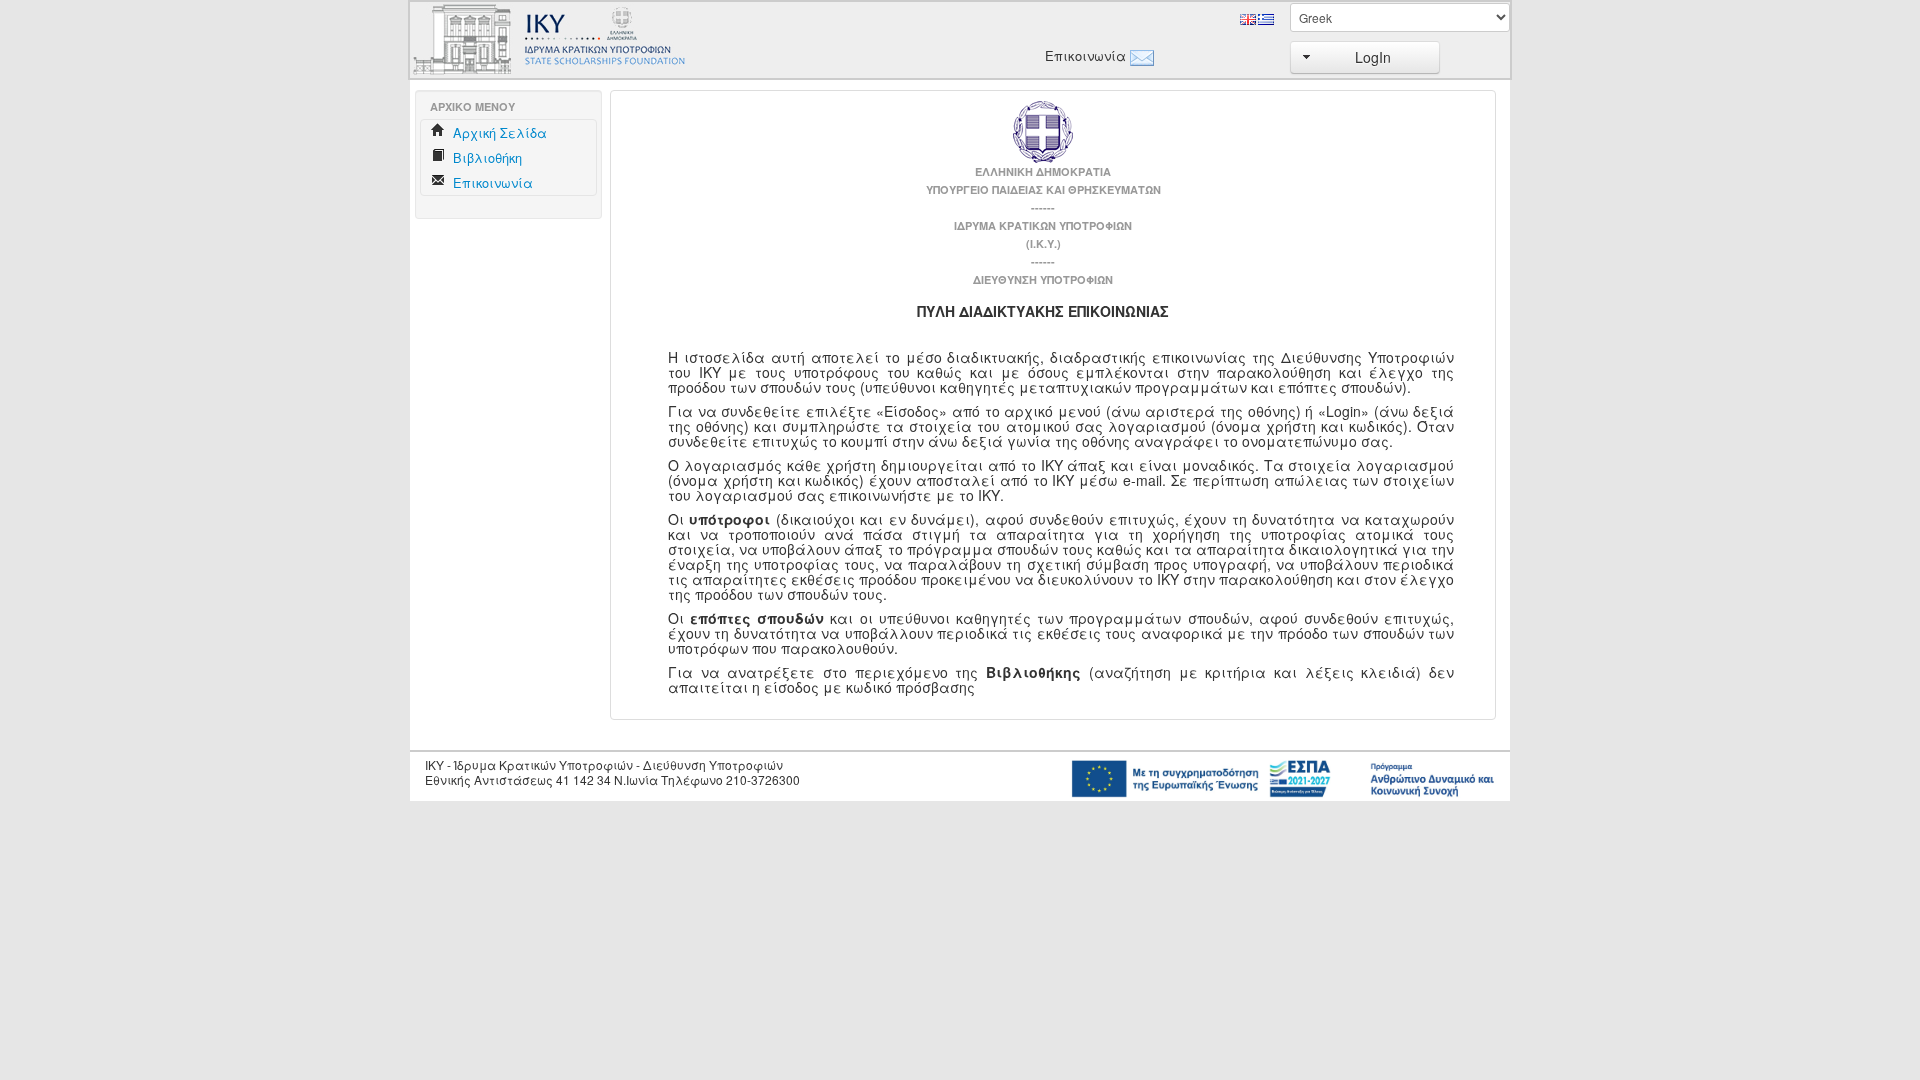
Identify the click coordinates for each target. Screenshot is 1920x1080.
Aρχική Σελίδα (498, 132)
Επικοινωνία (1082, 56)
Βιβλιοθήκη (485, 157)
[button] (1365, 57)
